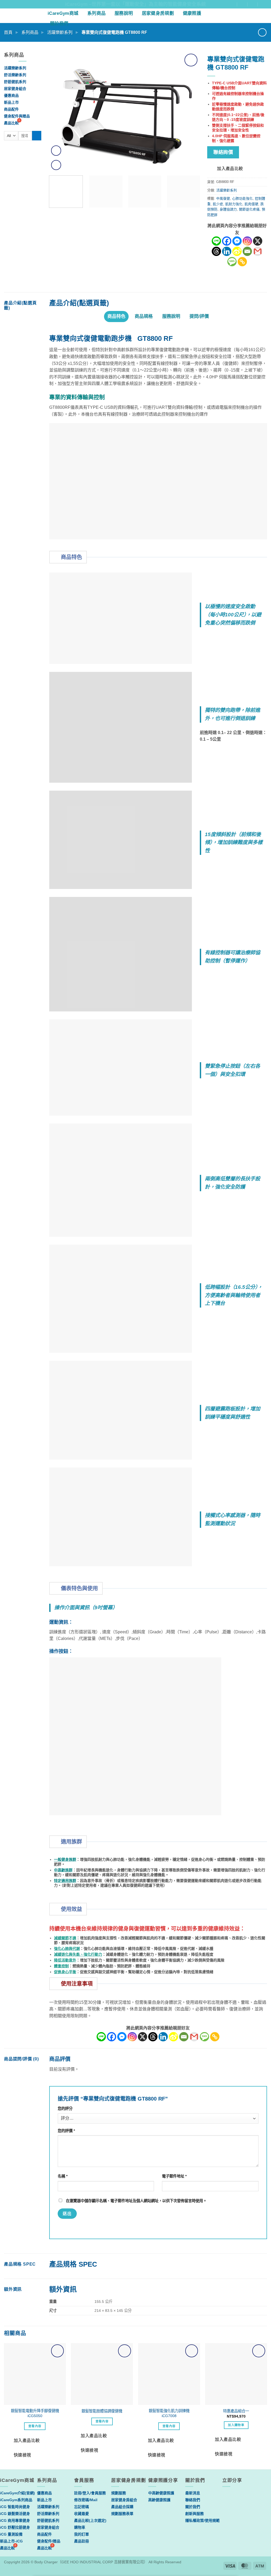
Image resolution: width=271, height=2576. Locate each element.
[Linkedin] (227, 251)
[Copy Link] (242, 262)
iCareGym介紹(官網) (17, 2493)
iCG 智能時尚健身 (15, 2507)
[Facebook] (227, 241)
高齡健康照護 (159, 2500)
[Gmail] (258, 251)
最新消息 (193, 2493)
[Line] (216, 241)
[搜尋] (264, 16)
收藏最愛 (82, 2514)
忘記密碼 (82, 2507)
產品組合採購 (122, 2507)
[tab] (116, 317)
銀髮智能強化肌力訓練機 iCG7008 (169, 2413)
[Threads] (216, 251)
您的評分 (65, 2109)
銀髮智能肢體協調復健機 (102, 2411)
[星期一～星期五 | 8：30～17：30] (254, 4)
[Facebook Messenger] (237, 241)
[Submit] (37, 136)
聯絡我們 (193, 2500)
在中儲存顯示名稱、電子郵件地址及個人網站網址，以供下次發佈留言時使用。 (136, 2201)
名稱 (63, 2176)
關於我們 (59, 24)
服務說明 (124, 13)
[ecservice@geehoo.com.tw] (244, 4)
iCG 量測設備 (11, 2534)
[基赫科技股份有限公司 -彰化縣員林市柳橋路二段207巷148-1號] (234, 4)
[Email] (247, 251)
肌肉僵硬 (251, 204)
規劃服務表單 (122, 2514)
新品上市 (11, 102)
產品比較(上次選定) (90, 2520)
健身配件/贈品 (49, 2541)
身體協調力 (228, 209)
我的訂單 (82, 2534)
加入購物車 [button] (236, 2425)
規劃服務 (119, 2493)
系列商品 (96, 13)
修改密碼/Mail (86, 2500)
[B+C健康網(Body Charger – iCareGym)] (22, 16)
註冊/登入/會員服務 (90, 2493)
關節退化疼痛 (249, 209)
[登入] (235, 16)
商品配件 (11, 109)
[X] (258, 241)
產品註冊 (82, 2541)
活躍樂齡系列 (60, 32)
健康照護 (192, 13)
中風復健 (223, 198)
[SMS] (232, 262)
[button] (245, 16)
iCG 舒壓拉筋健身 (15, 2527)
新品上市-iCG (11, 2541)
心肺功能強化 (242, 198)
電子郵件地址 (174, 2176)
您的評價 (66, 2131)
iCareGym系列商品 (16, 2500)
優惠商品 (11, 95)
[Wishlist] (255, 16)
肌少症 (218, 204)
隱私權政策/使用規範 (202, 2520)
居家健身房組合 (124, 2500)
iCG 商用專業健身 (15, 2520)
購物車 (80, 2527)
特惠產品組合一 (236, 2411)
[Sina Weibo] (237, 251)
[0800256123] (265, 4)
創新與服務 (195, 2514)
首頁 (8, 32)
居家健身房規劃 (158, 13)
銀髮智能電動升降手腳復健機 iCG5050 (35, 2413)
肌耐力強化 (234, 204)
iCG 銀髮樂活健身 (15, 2514)
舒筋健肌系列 (15, 82)
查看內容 (35, 2426)
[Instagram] (247, 241)
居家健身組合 (15, 89)
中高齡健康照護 (161, 2493)
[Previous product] (262, 32)
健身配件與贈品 (17, 116)
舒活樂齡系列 (15, 75)
